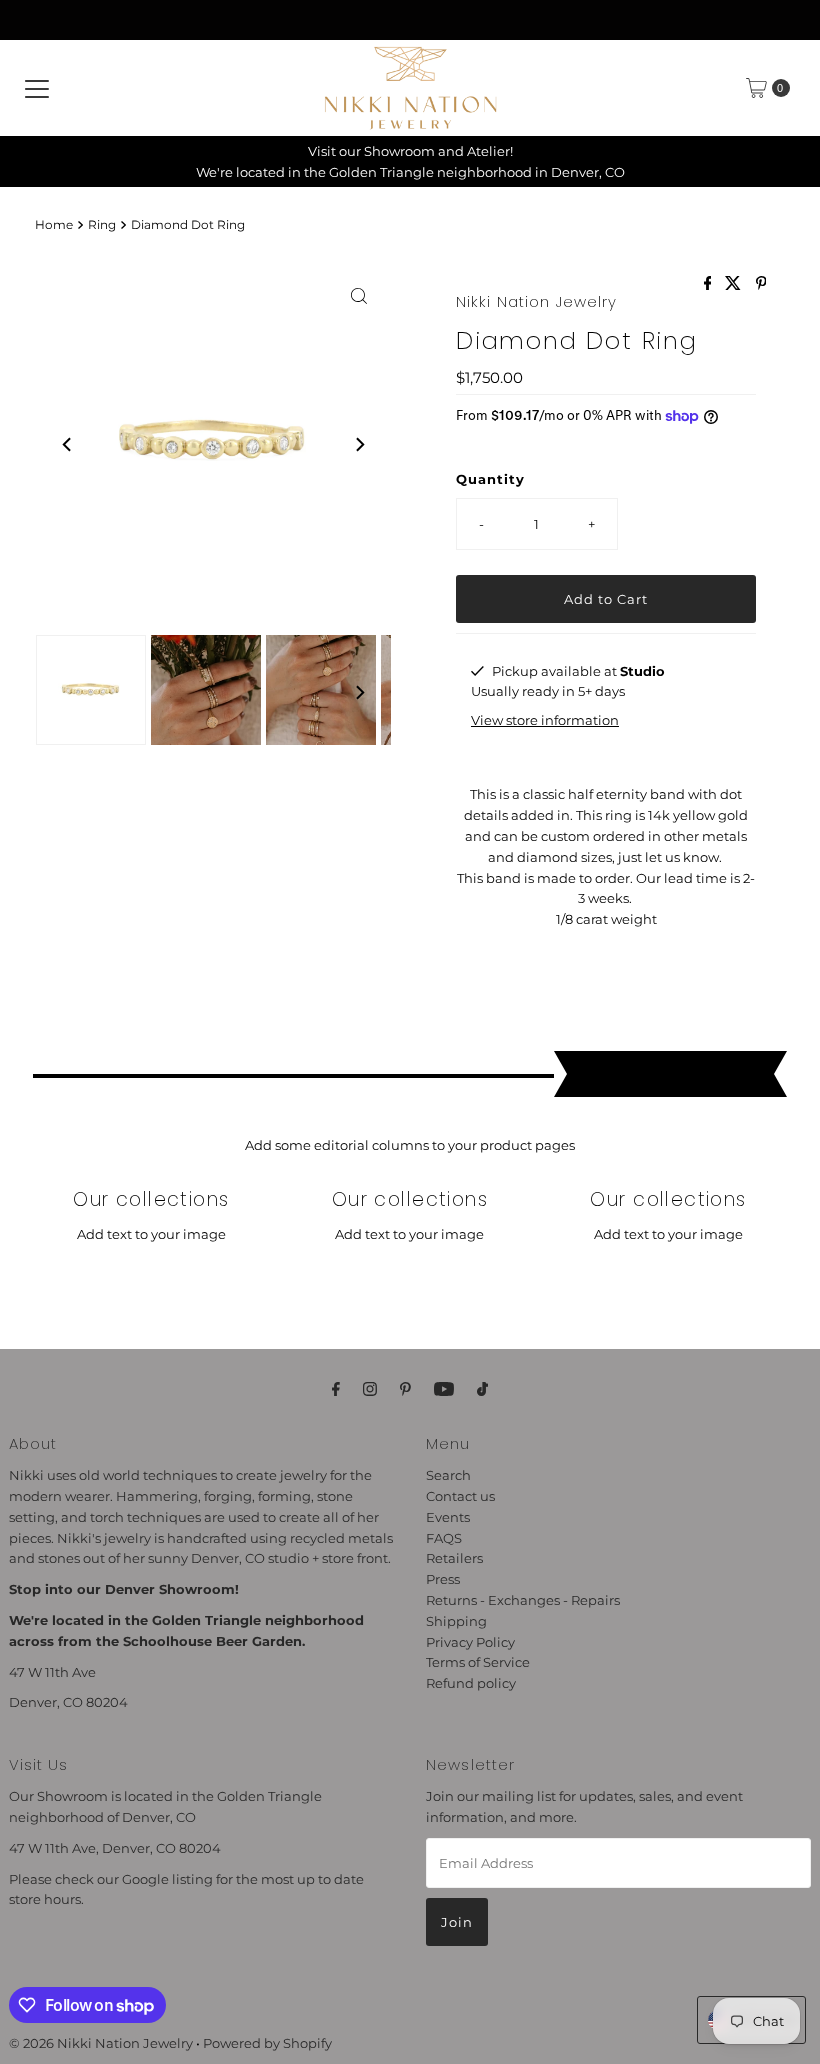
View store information (545, 720)
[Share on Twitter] (735, 284)
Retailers (454, 1558)
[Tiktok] (482, 1389)
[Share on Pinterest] (761, 284)
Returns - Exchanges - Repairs (523, 1600)
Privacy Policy (470, 1642)
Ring (102, 225)
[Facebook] (336, 1389)
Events (448, 1517)
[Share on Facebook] (710, 284)
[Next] (359, 444)
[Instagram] (370, 1389)
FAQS (444, 1538)
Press (443, 1579)
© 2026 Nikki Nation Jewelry (101, 2043)
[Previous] (68, 444)
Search (448, 1475)
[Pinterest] (405, 1389)
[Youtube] (444, 1389)
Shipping (456, 1621)
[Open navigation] (37, 88)
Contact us (460, 1496)
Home (54, 225)
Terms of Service (478, 1662)
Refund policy (471, 1683)
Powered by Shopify (267, 2043)
